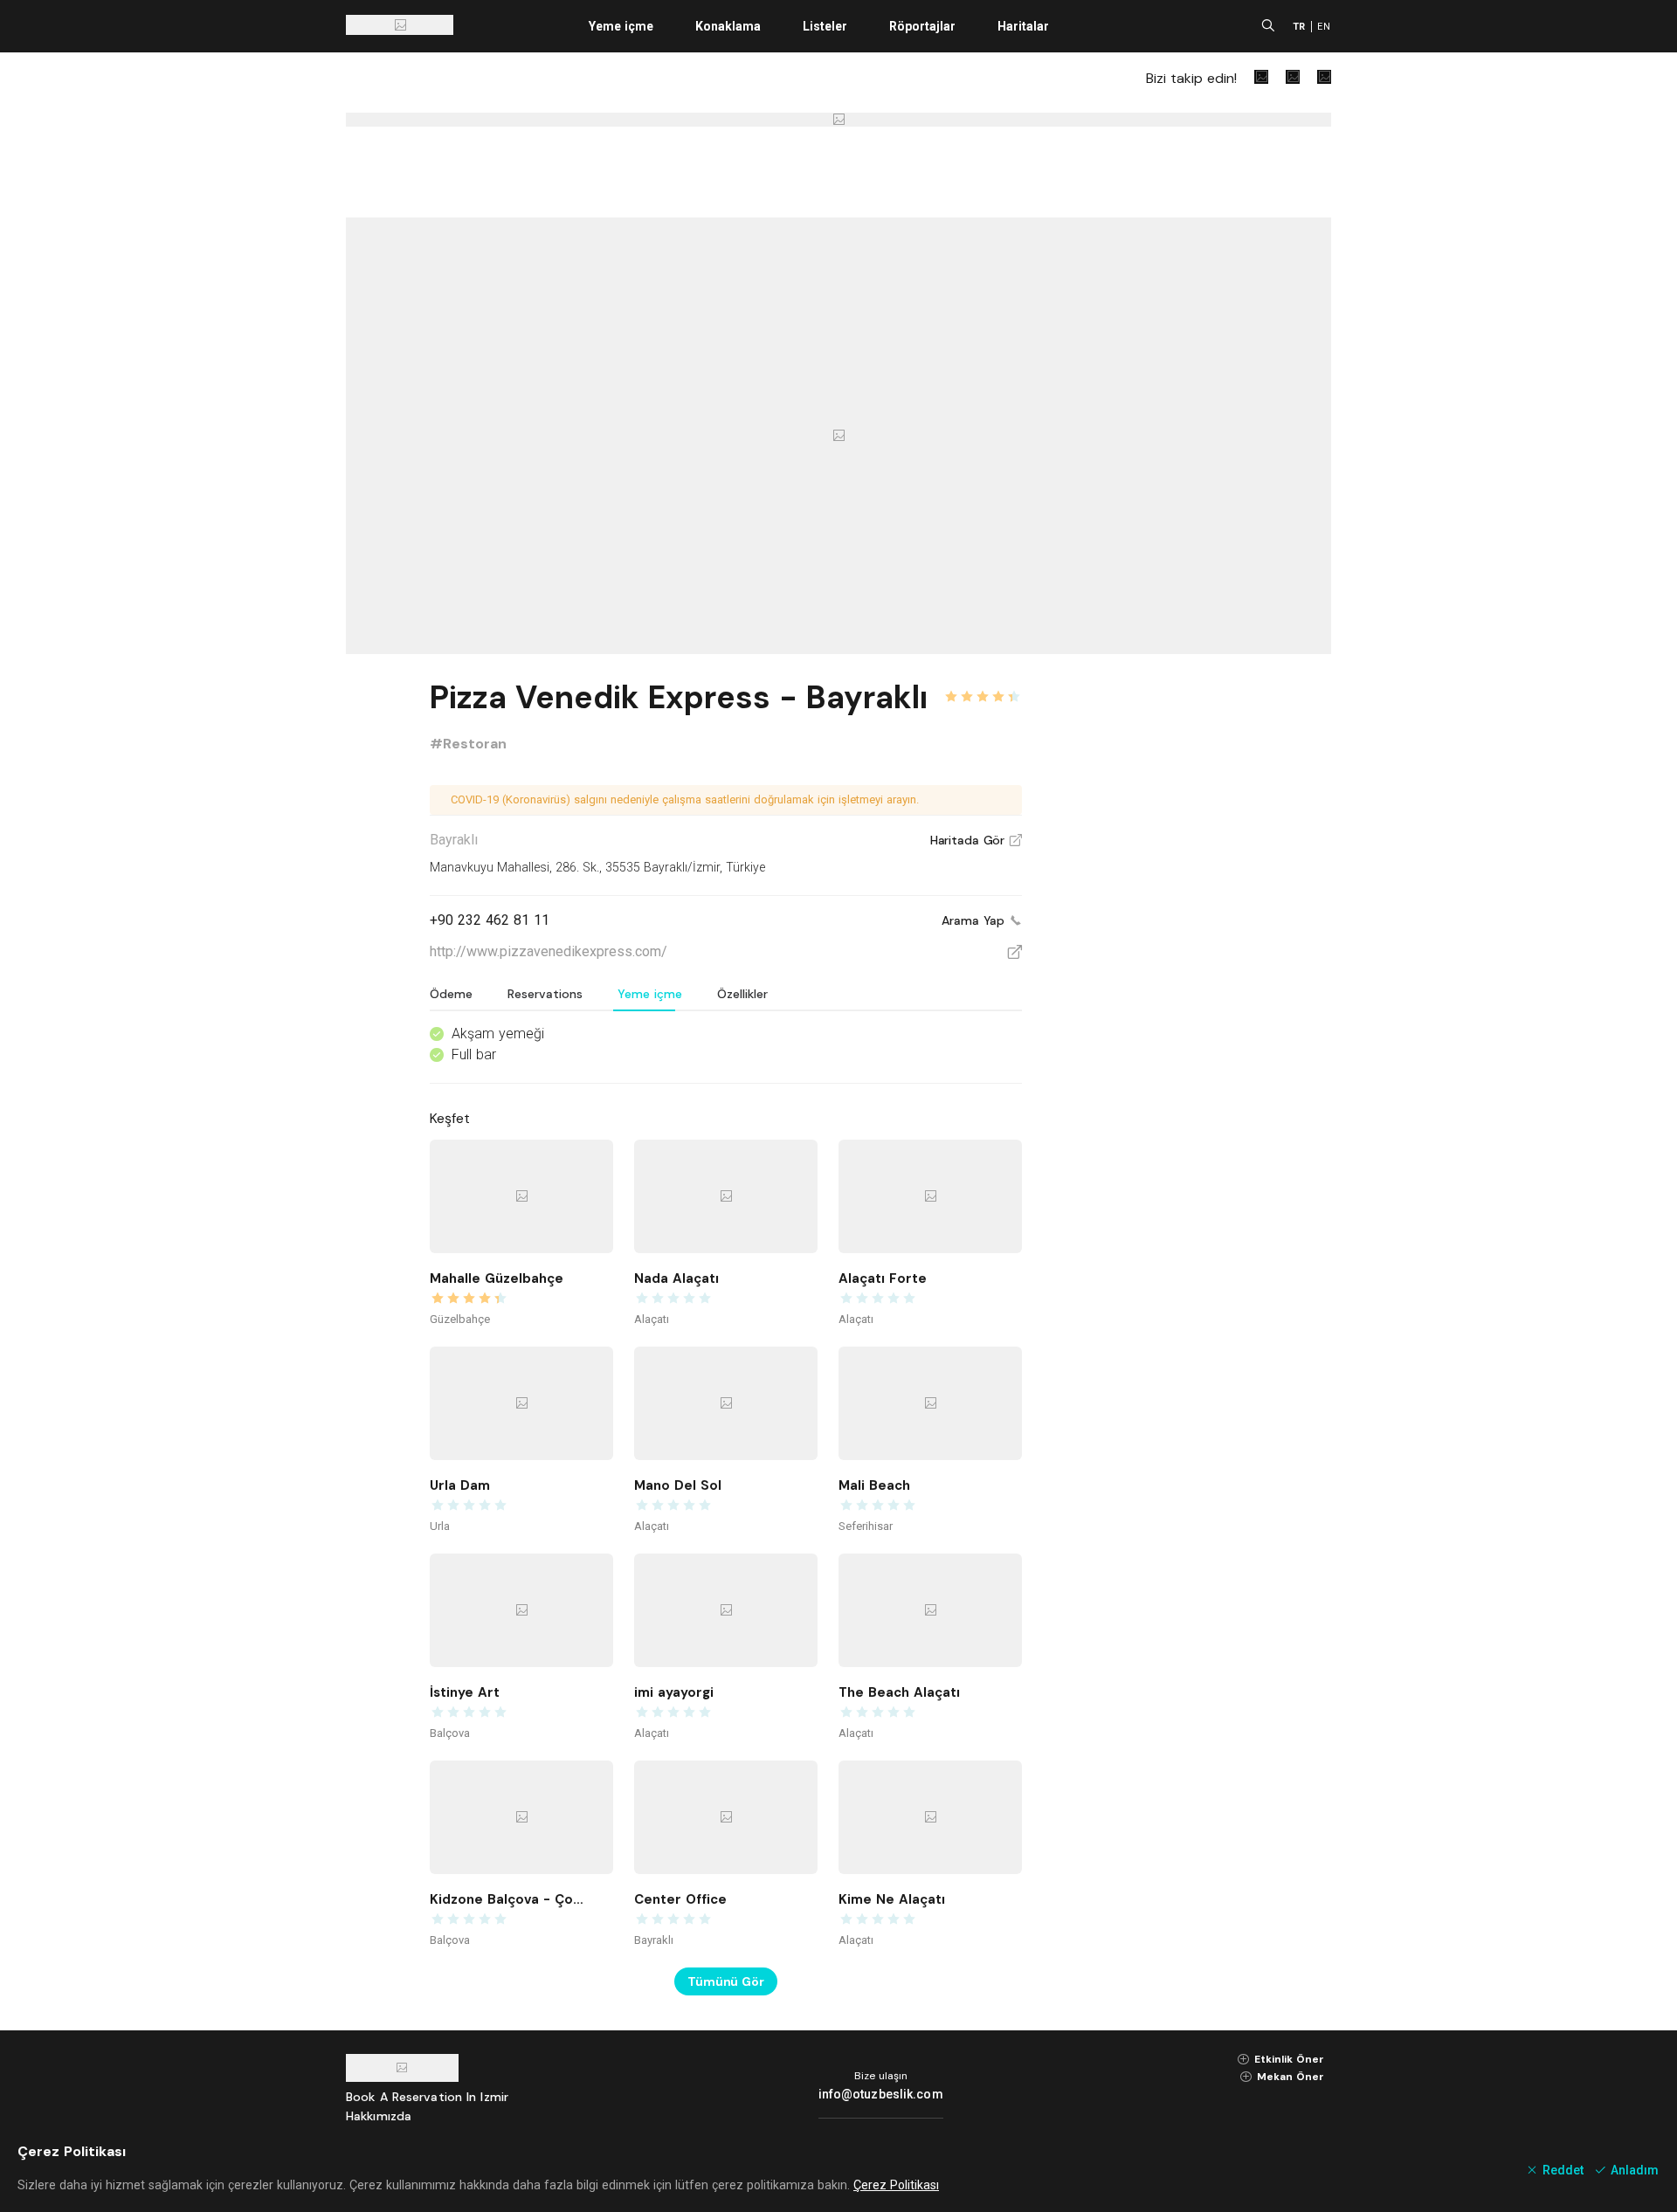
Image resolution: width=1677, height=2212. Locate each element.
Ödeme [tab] (451, 994)
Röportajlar (922, 26)
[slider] (983, 686)
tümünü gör (726, 1981)
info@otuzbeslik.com (881, 2094)
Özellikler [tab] (742, 994)
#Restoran (468, 744)
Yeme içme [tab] (650, 994)
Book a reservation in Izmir (427, 2097)
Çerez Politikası (896, 2185)
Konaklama (728, 26)
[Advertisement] (1200, 936)
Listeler (825, 26)
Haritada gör (976, 840)
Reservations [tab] (545, 994)
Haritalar (1023, 26)
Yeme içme (621, 26)
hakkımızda (379, 2116)
